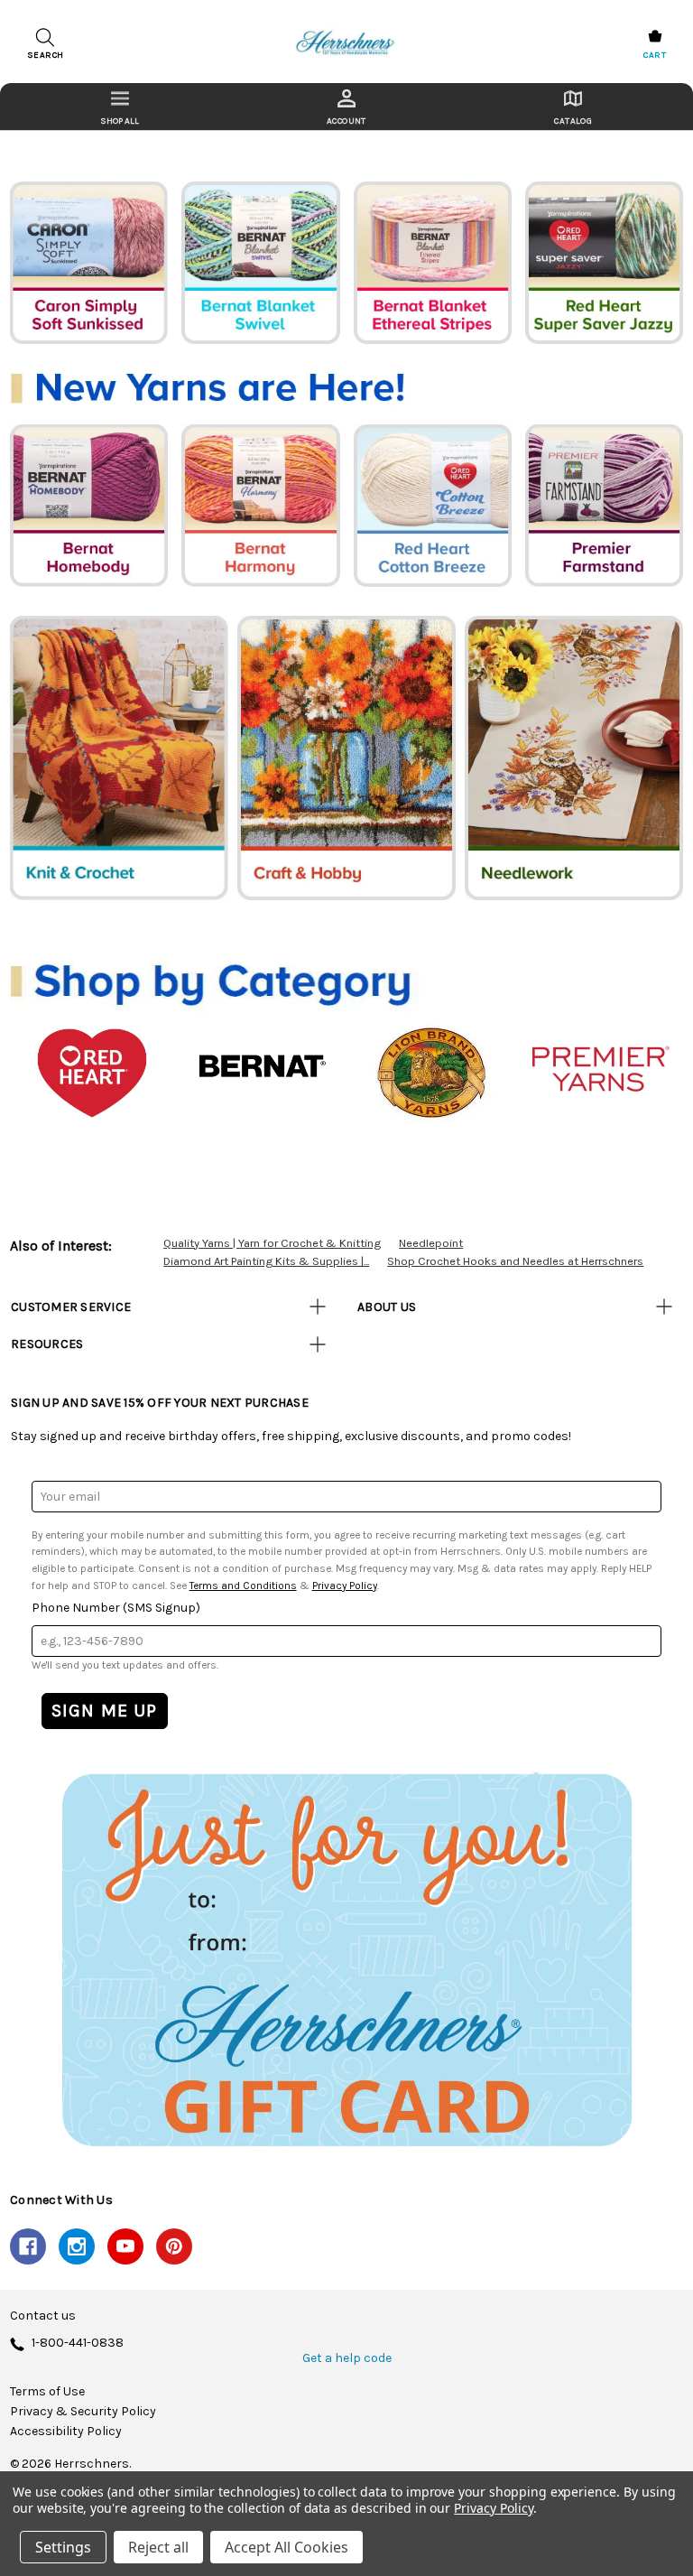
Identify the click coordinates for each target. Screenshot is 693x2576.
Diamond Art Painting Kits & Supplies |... (266, 1261)
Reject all (158, 2547)
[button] (346, 1959)
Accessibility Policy (66, 2432)
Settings (63, 2547)
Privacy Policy (345, 1586)
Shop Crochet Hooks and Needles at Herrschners (515, 1261)
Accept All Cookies (286, 2547)
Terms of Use (47, 2392)
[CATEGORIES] (120, 107)
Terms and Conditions (243, 1586)
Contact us (43, 2316)
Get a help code (347, 2358)
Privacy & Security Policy (83, 2412)
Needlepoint (431, 1243)
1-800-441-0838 (78, 2344)
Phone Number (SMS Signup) (116, 1608)
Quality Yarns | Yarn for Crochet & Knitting (272, 1243)
